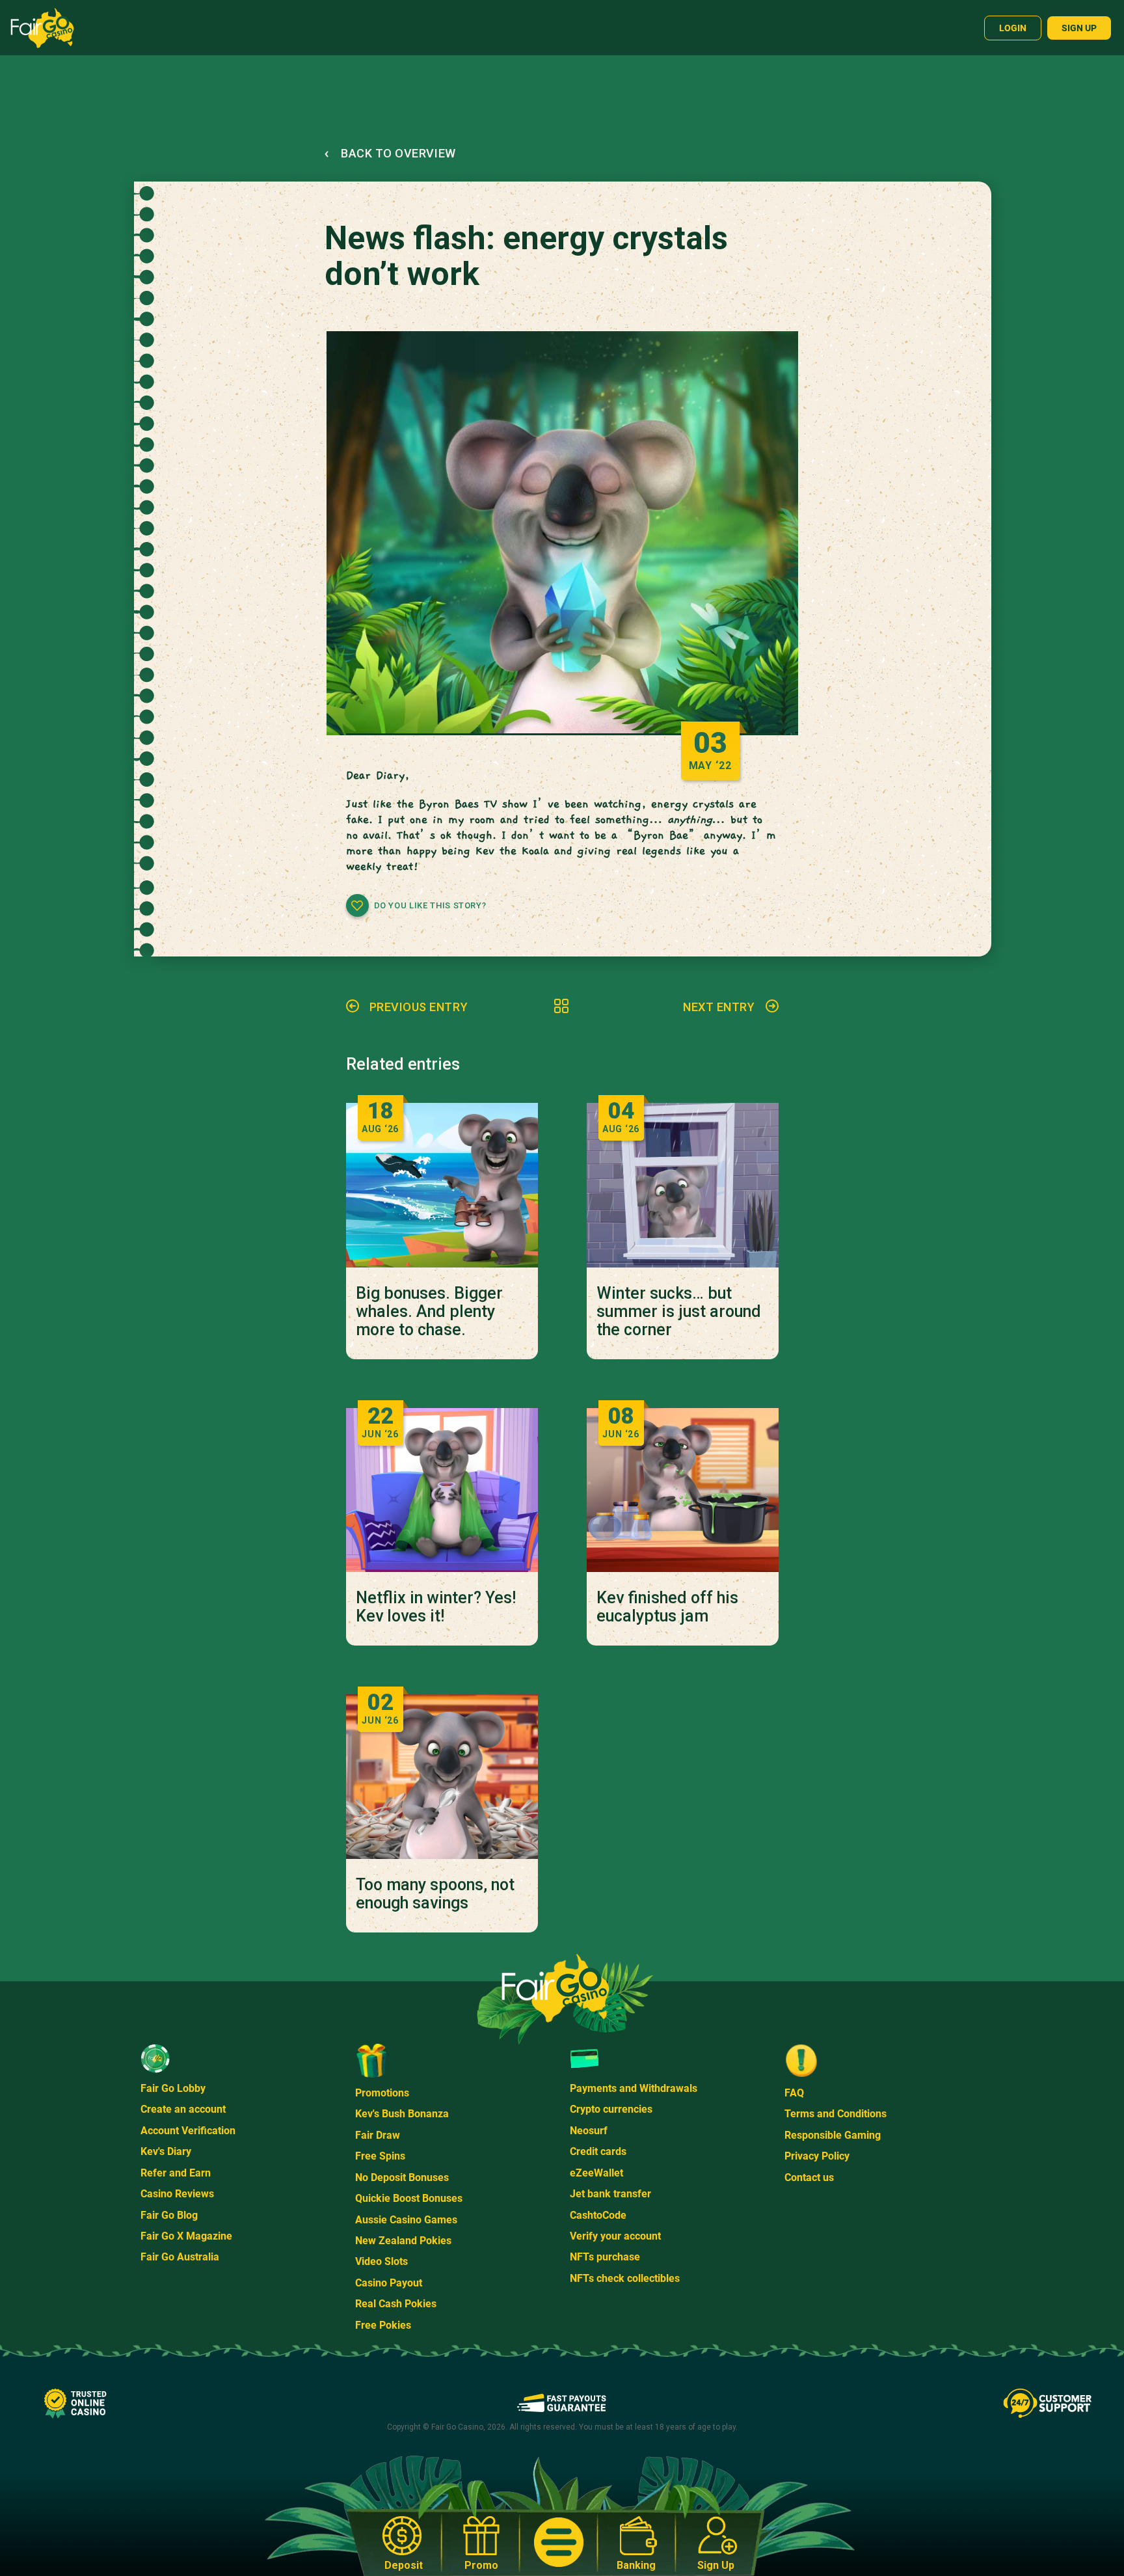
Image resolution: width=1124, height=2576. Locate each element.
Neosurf (589, 2131)
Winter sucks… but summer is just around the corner (679, 1312)
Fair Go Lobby (173, 2088)
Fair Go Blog (169, 2215)
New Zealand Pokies (403, 2241)
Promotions (382, 2093)
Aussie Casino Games (406, 2220)
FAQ (794, 2093)
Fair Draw (378, 2135)
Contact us (809, 2177)
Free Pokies (383, 2325)
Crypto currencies (611, 2109)
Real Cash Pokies (396, 2304)
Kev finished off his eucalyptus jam (667, 1607)
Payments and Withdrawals (634, 2088)
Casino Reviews (177, 2194)
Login (1013, 28)
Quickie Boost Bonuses (409, 2198)
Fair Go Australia (180, 2257)
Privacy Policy (817, 2156)
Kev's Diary (166, 2151)
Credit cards (598, 2151)
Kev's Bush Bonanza (402, 2114)
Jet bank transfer (610, 2194)
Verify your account (615, 2236)
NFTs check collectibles (625, 2278)
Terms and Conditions (836, 2114)
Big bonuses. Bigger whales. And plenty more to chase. (429, 1312)
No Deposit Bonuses (402, 2177)
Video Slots (381, 2261)
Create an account (183, 2109)
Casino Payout (389, 2283)
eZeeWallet (596, 2173)
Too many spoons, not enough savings (435, 1894)
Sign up (1079, 28)
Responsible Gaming (833, 2135)
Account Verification (188, 2131)
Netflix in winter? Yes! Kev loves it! (436, 1607)
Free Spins (380, 2156)
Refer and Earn (176, 2173)
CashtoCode (598, 2215)
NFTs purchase (605, 2257)
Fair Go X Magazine (186, 2236)
